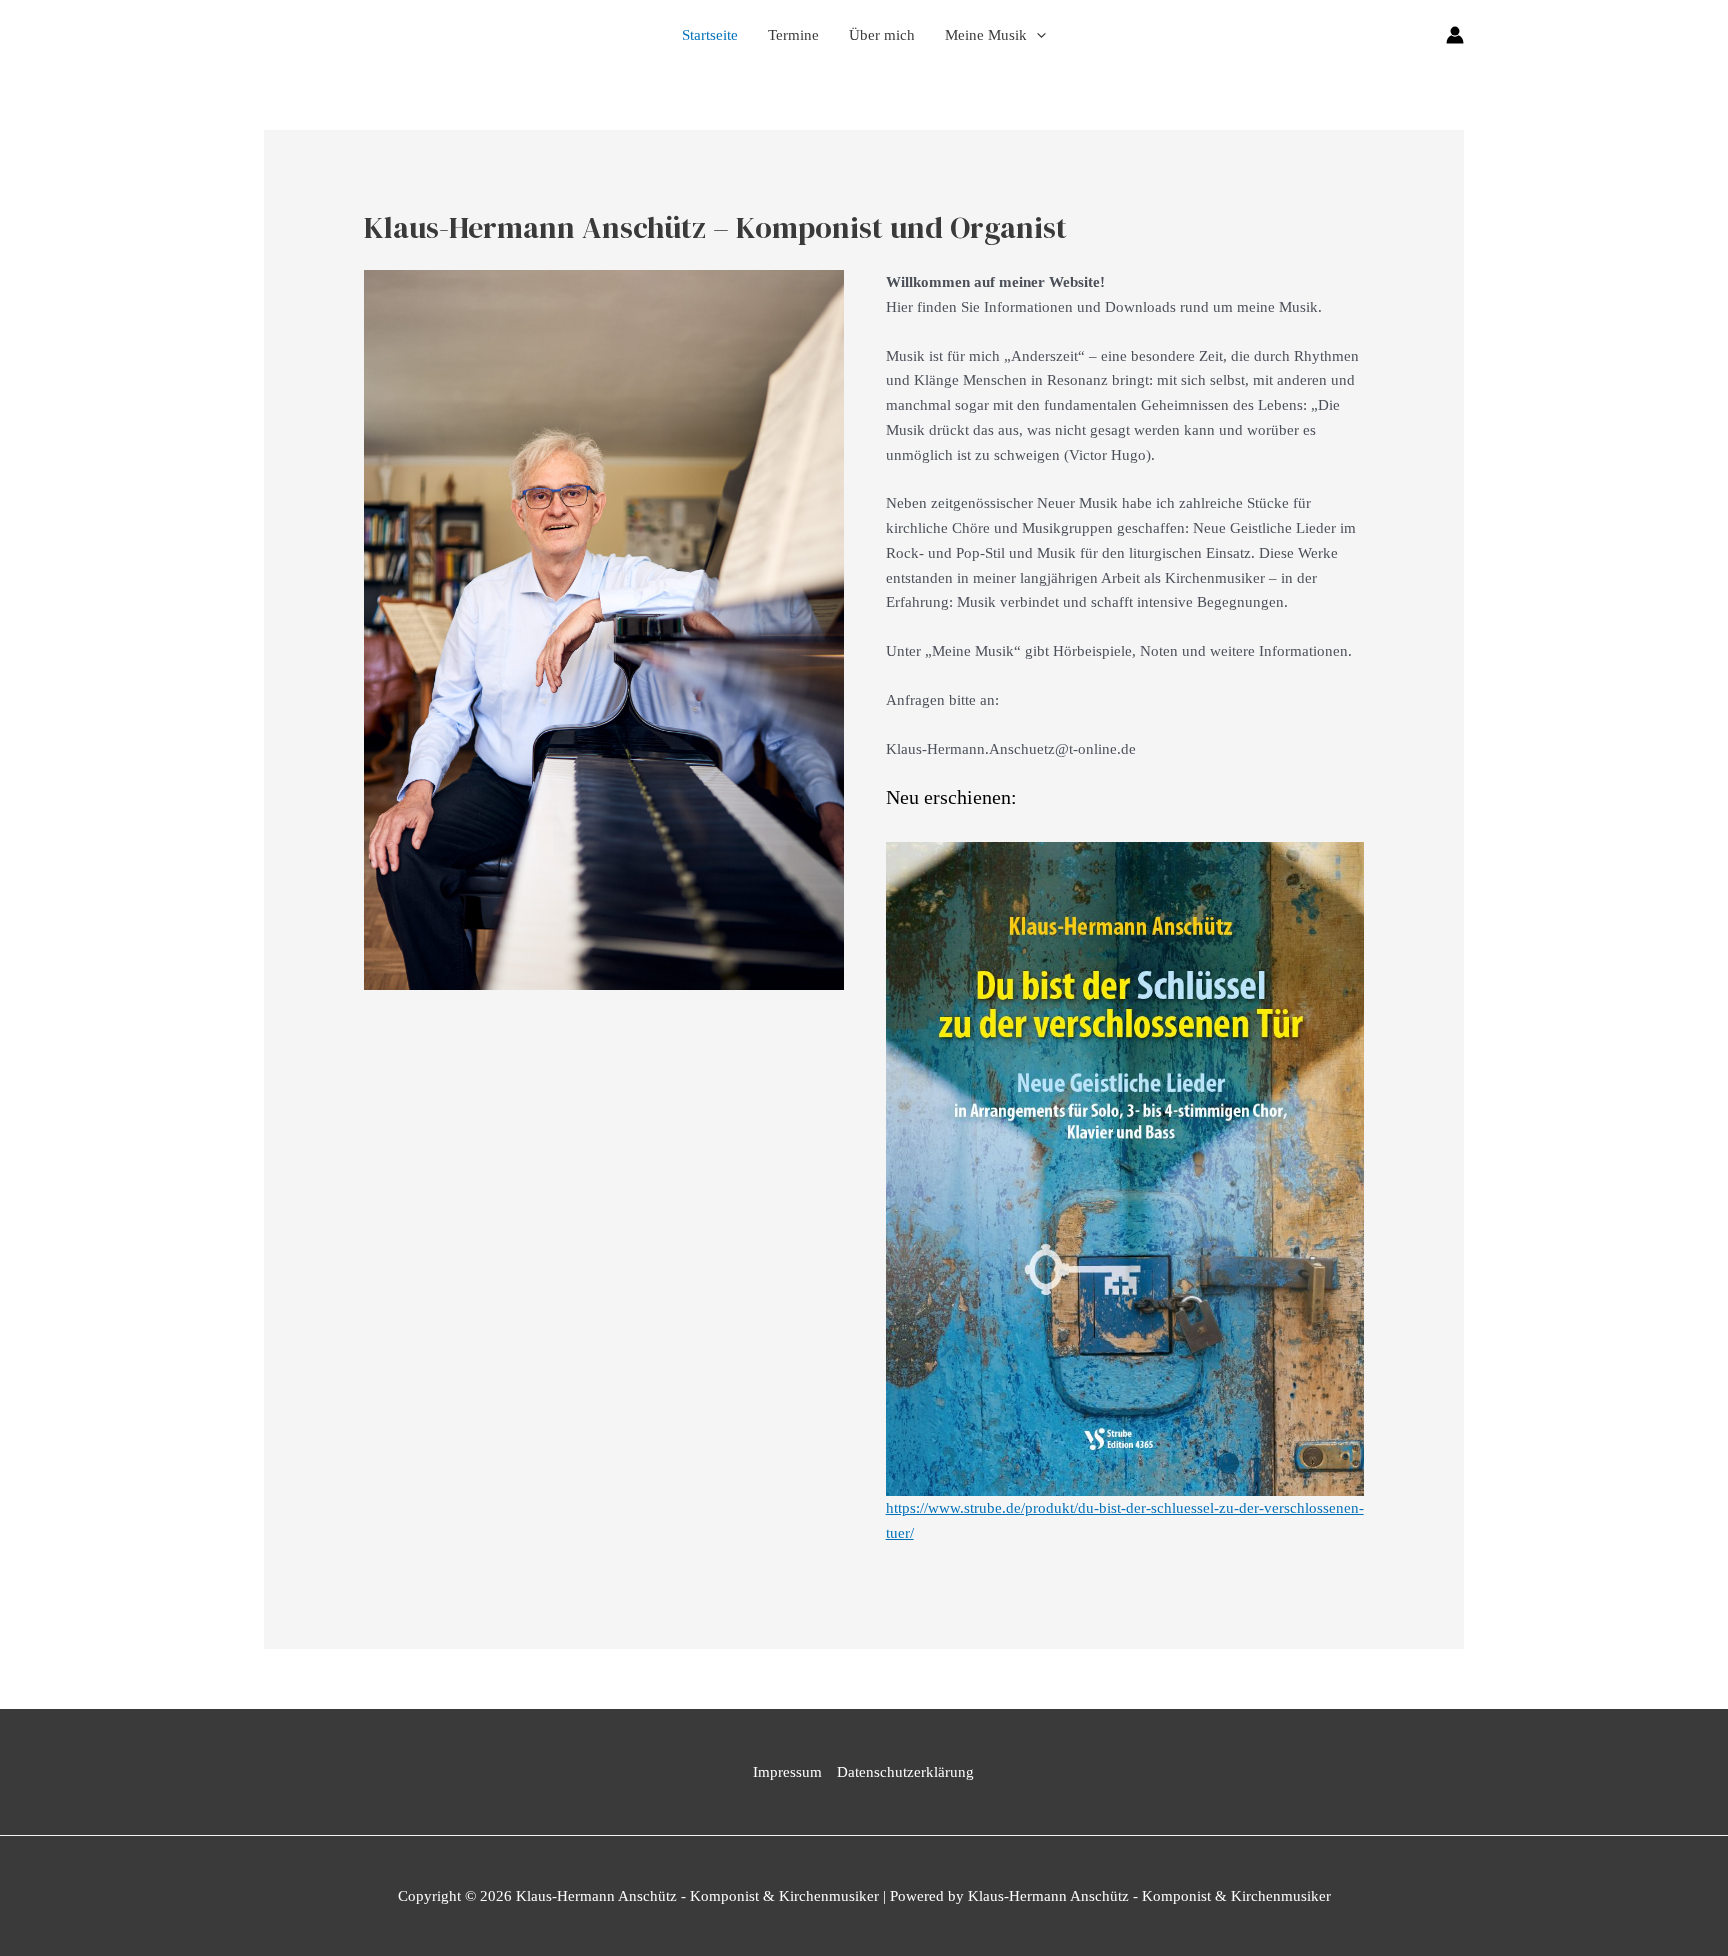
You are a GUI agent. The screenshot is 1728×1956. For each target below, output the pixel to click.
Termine (793, 35)
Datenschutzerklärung (905, 1772)
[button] (1036, 35)
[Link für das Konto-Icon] (1455, 35)
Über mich (882, 35)
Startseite (710, 35)
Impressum (787, 1772)
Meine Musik (986, 35)
